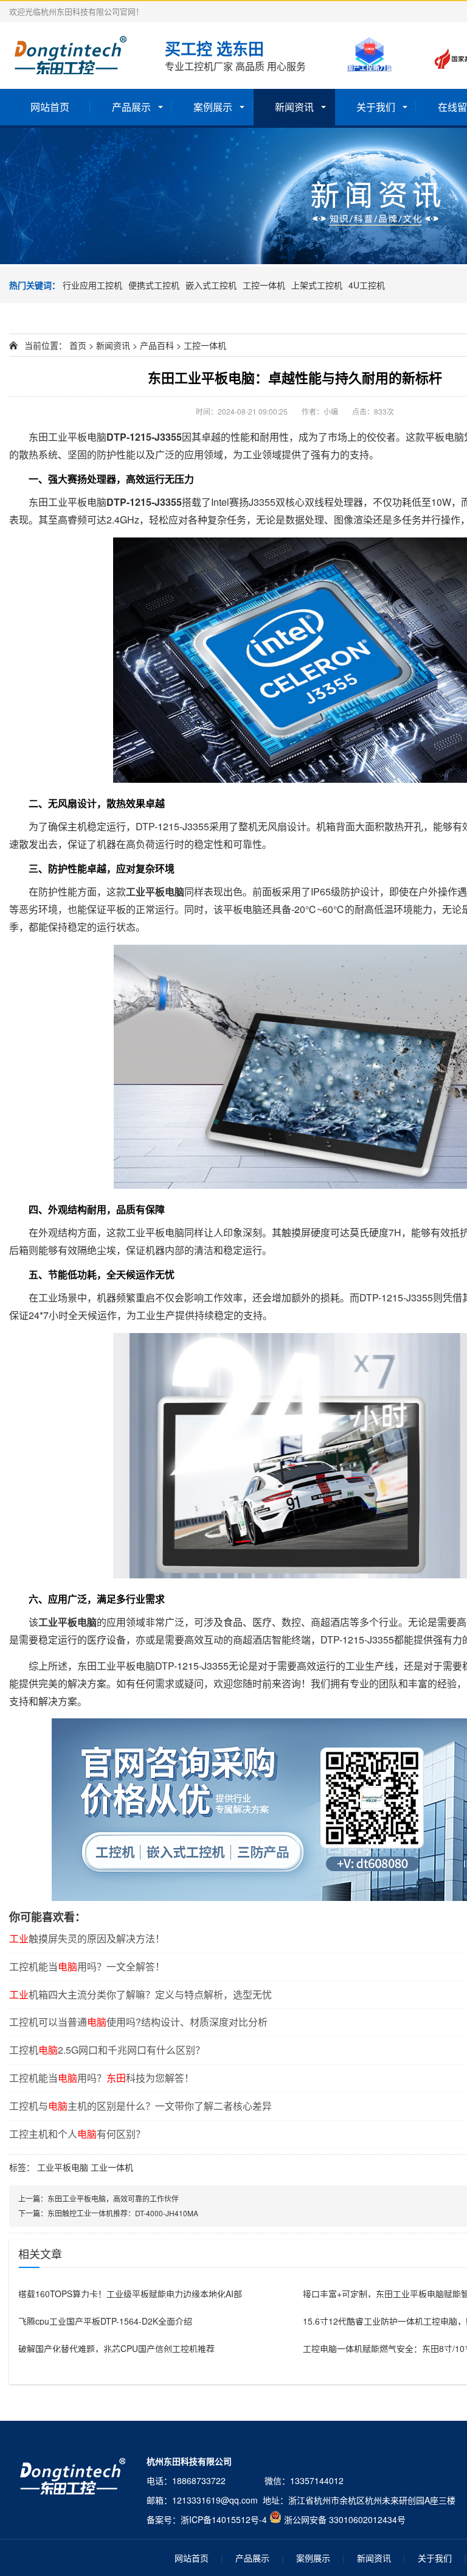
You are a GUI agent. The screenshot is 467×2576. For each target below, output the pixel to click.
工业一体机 (112, 2167)
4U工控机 (367, 285)
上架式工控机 (317, 285)
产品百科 (157, 345)
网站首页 (50, 107)
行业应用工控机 (92, 285)
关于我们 (376, 107)
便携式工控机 (154, 285)
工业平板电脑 (63, 2167)
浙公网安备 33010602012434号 (345, 2519)
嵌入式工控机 (211, 285)
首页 (78, 345)
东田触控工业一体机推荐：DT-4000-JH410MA (123, 2213)
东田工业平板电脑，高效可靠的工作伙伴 (113, 2198)
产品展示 (131, 107)
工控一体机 (264, 285)
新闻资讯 (294, 107)
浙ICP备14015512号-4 (224, 2519)
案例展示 (213, 107)
